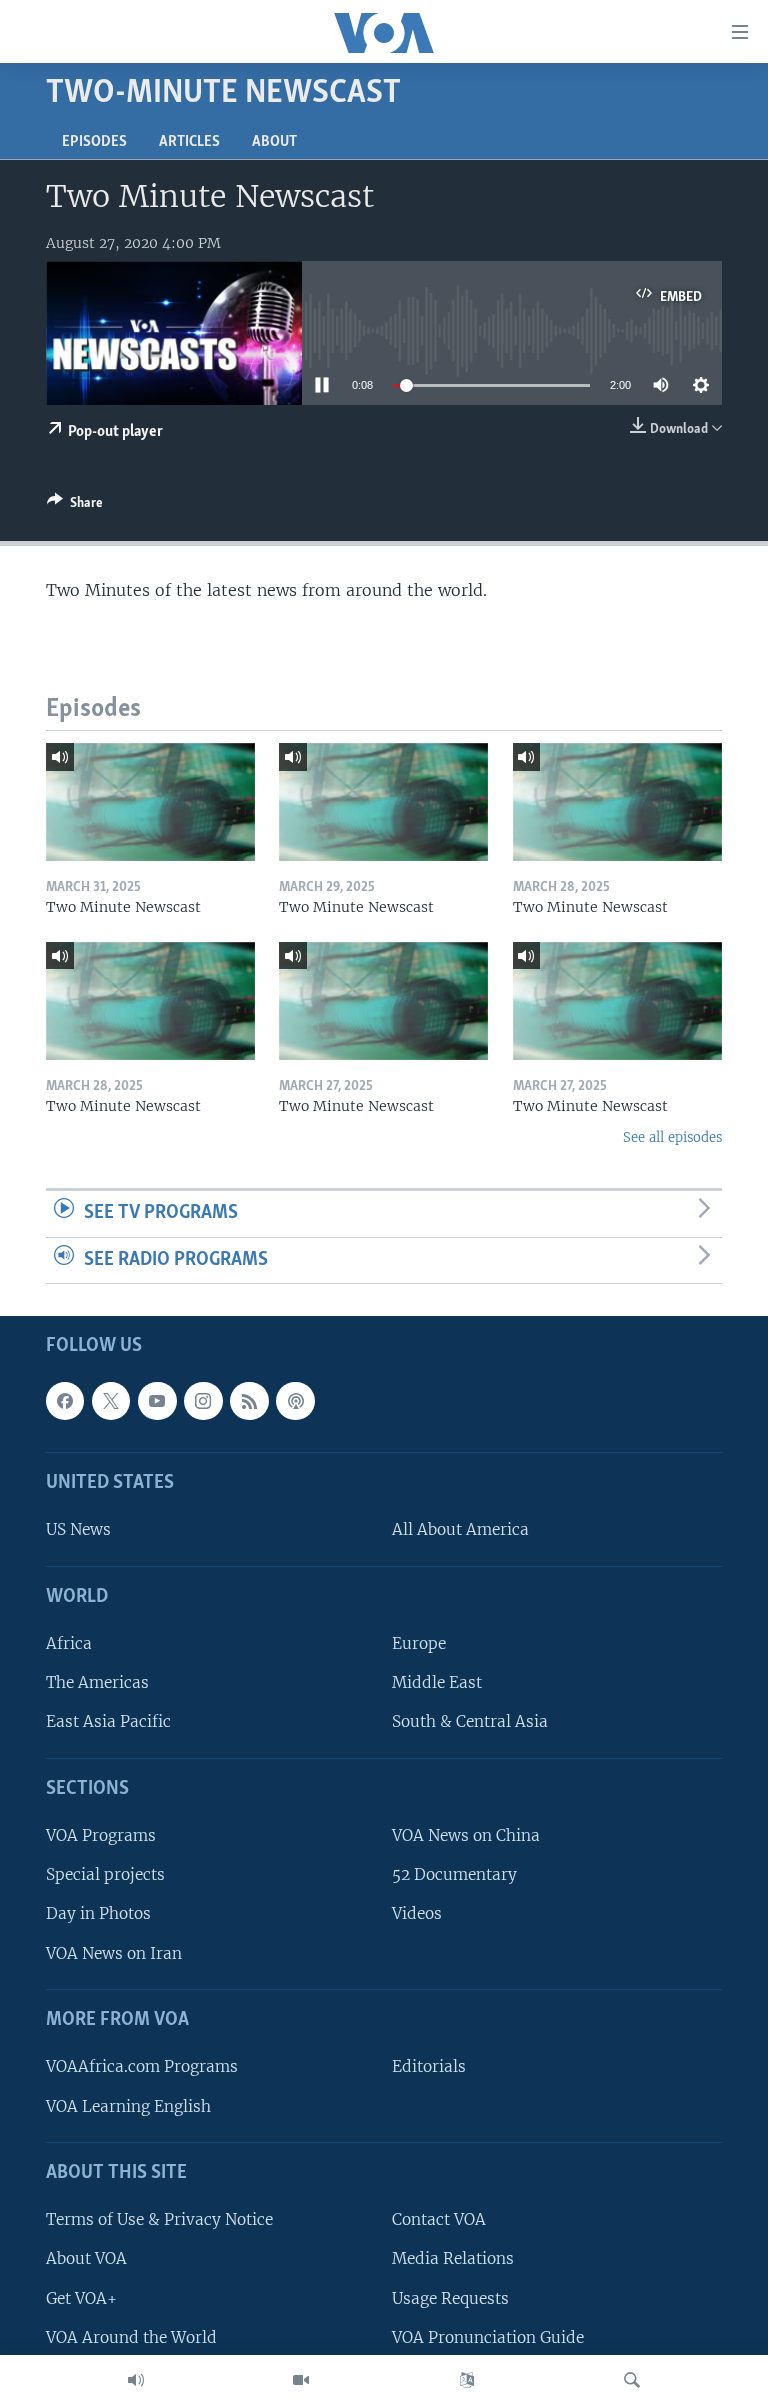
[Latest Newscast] (136, 2380)
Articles (189, 142)
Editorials (429, 2067)
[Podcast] (295, 1401)
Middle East (437, 1683)
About (274, 142)
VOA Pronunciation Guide (488, 2337)
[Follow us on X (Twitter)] (111, 1401)
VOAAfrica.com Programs (142, 2067)
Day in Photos (98, 1914)
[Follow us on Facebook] (65, 1401)
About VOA (86, 2259)
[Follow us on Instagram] (203, 1401)
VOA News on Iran (114, 1953)
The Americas (97, 1683)
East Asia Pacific (108, 1722)
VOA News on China (466, 1836)
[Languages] (467, 2380)
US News (78, 1530)
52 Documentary (454, 1875)
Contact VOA (439, 2220)
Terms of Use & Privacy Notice (159, 2220)
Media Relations (453, 2259)
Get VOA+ (81, 2298)
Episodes (94, 142)
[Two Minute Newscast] (150, 802)
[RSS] (249, 1401)
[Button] (75, 506)
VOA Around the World (131, 2337)
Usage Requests (450, 2298)
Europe (419, 1643)
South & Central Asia (470, 1722)
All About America (460, 1530)
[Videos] (301, 2380)
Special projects (105, 1875)
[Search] (632, 2380)
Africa (69, 1643)
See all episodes (672, 1137)
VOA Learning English (128, 2106)
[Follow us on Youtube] (157, 1401)
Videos (417, 1914)
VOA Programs (101, 1836)
